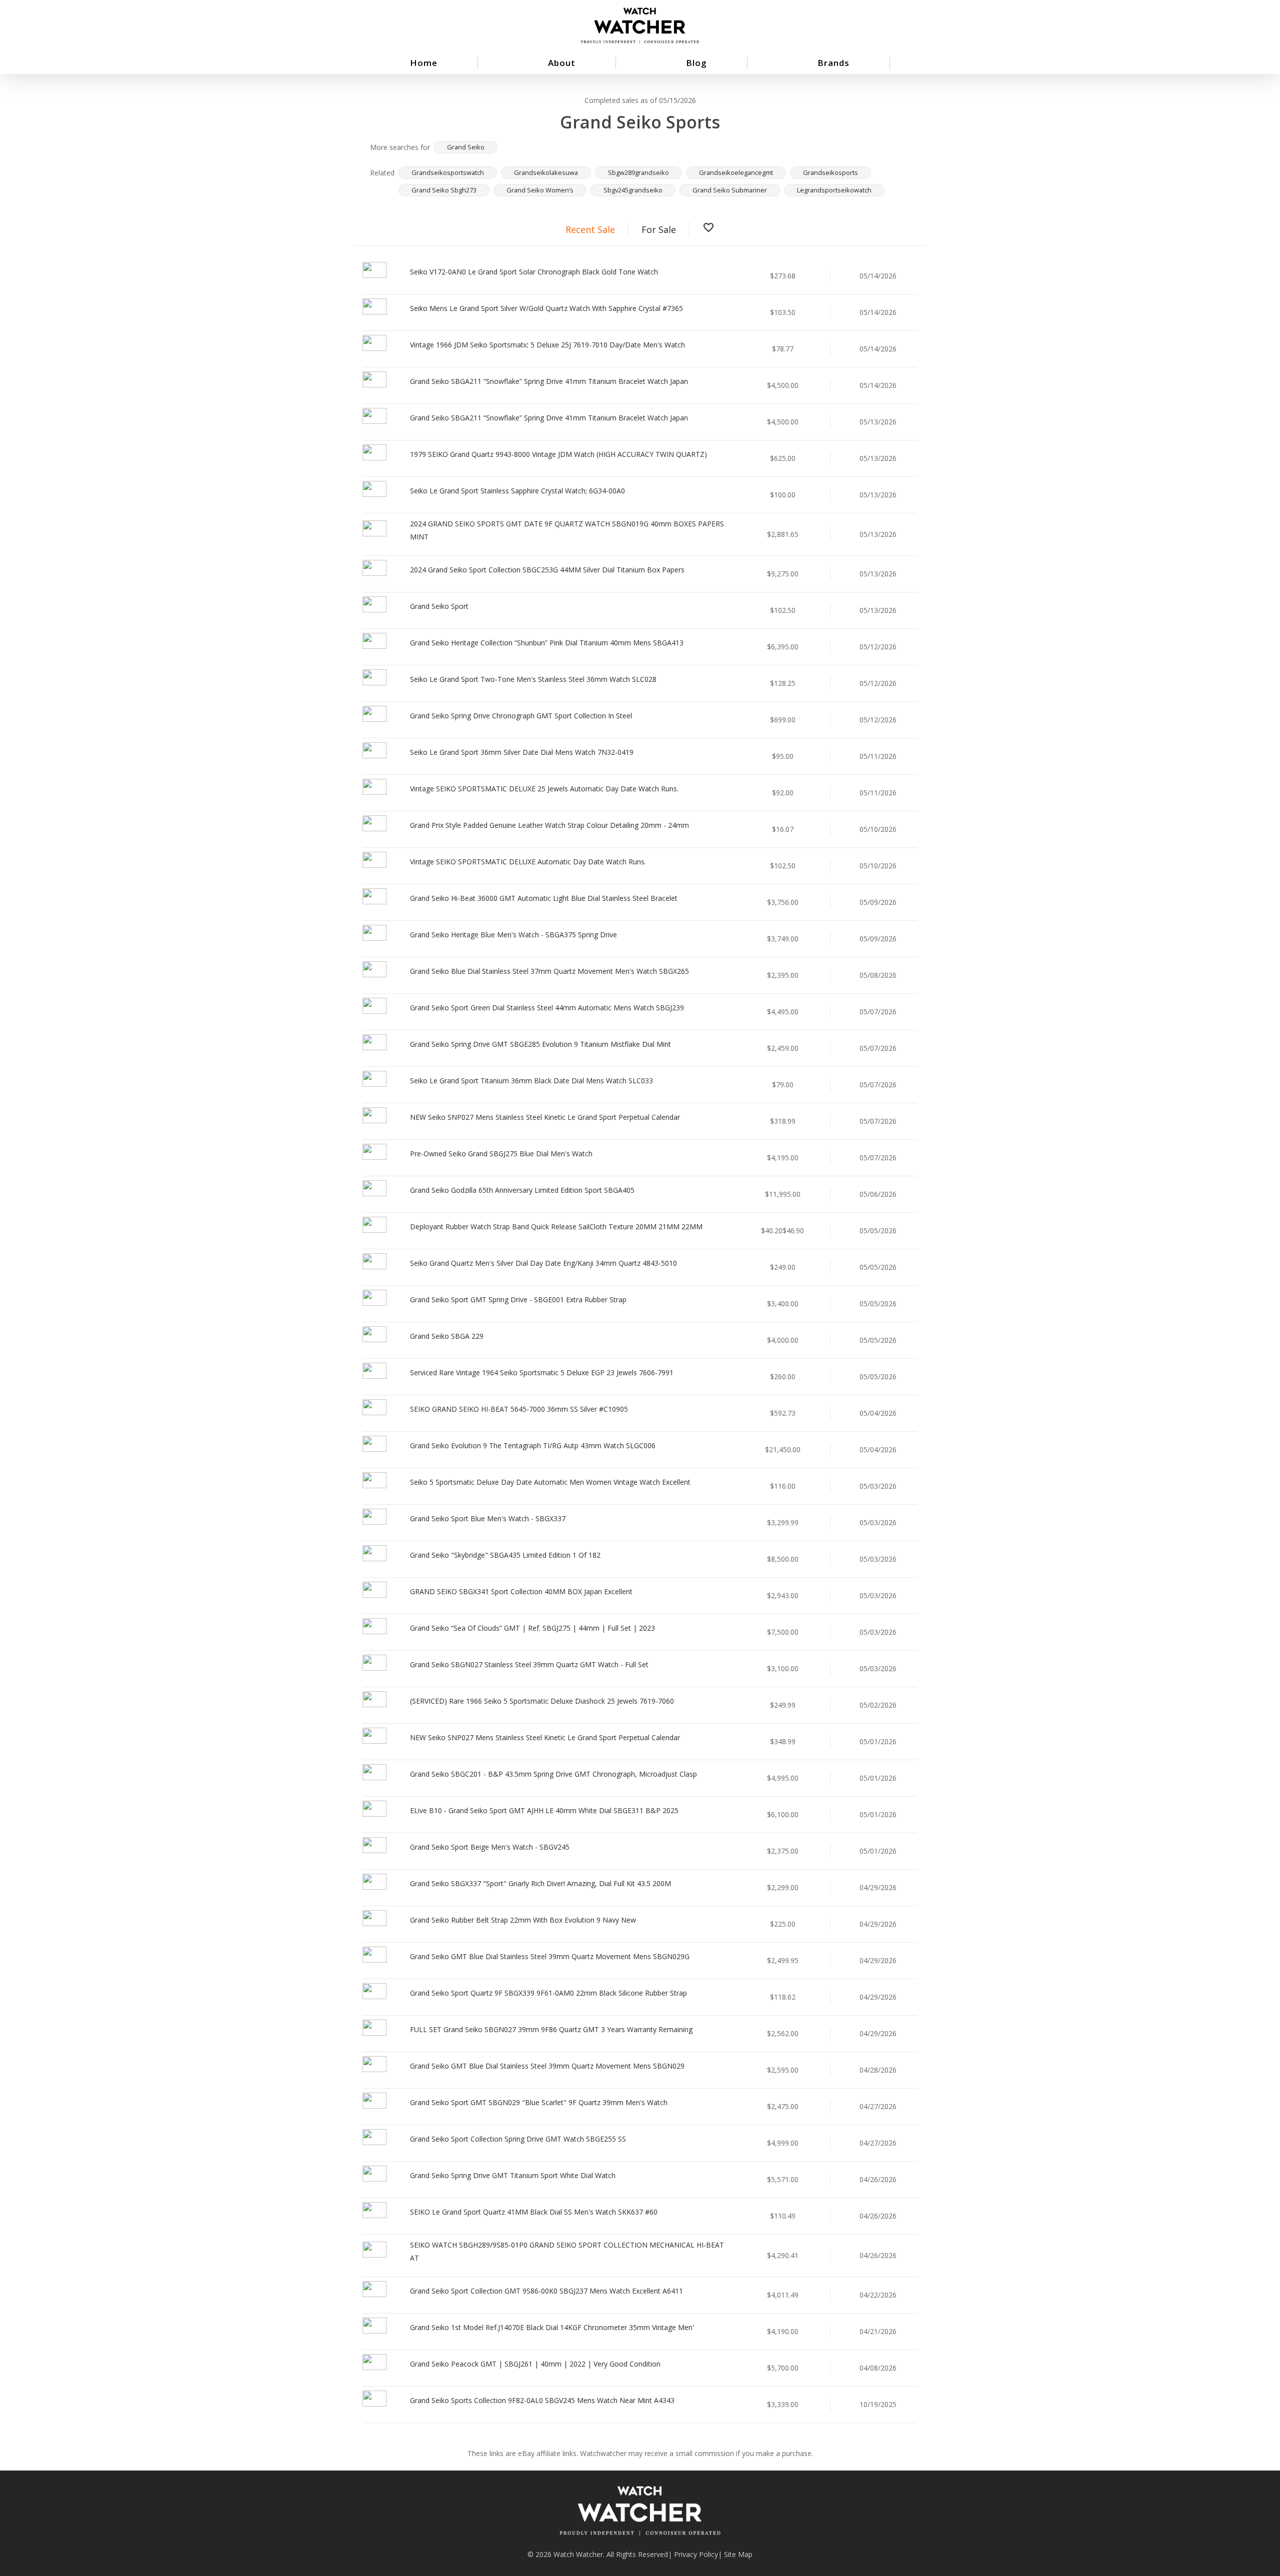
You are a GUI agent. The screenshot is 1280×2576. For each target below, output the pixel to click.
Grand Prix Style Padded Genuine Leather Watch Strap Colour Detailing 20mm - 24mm (549, 825)
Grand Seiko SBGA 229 (447, 1336)
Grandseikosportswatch (448, 172)
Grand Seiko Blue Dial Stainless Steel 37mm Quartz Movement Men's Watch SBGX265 (549, 971)
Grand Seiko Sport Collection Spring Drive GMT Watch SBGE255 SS (518, 2139)
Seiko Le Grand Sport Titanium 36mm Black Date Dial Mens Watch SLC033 (531, 1081)
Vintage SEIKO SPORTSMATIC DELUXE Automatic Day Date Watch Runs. (528, 862)
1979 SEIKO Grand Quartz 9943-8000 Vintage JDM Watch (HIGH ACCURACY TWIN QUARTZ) (558, 454)
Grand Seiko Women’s (540, 190)
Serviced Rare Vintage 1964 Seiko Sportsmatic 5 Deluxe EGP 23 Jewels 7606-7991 (542, 1372)
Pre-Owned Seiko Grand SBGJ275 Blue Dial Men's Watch (501, 1154)
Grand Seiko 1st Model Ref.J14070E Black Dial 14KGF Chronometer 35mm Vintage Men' (552, 2327)
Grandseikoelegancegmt (736, 172)
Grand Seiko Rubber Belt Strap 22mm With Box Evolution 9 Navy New (523, 1920)
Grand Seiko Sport (439, 606)
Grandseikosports (830, 172)
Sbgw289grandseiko (638, 172)
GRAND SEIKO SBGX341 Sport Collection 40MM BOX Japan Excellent (521, 1591)
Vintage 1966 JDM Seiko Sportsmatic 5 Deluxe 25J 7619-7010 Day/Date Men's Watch (547, 345)
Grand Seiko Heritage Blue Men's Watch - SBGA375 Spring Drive (513, 935)
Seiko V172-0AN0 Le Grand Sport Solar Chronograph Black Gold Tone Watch (534, 272)
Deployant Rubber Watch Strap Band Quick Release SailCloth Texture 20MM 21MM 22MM (556, 1227)
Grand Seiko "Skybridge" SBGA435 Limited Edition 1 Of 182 (505, 1555)
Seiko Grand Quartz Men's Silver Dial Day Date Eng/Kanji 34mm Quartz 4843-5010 (543, 1263)
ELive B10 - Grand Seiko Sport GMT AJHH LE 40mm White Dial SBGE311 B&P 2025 (544, 1810)
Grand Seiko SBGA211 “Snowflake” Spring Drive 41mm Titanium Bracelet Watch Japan (549, 381)
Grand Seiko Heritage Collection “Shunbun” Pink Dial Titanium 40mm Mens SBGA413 (547, 643)
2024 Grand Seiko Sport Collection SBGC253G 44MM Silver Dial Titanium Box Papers (547, 570)
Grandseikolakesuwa (546, 172)
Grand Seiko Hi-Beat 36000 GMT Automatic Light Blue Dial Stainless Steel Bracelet (544, 898)
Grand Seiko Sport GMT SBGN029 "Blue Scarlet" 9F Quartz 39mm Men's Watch (539, 2102)
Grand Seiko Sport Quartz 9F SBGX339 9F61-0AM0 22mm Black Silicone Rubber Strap (548, 1993)
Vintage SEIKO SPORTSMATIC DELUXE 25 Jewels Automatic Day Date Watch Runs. (544, 789)
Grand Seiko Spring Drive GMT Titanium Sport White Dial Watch (513, 2175)
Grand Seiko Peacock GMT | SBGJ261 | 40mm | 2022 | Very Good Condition (535, 2364)
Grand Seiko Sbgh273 (444, 190)
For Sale (659, 229)
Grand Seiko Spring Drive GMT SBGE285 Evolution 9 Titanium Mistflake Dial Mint (540, 1044)
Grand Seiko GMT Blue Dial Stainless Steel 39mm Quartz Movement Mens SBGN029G (550, 1956)
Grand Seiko (466, 147)
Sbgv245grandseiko (633, 190)
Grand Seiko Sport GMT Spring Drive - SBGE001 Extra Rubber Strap (518, 1299)
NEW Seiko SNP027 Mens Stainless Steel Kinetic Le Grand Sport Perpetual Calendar (545, 1117)
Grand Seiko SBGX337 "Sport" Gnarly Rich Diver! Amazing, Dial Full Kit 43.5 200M (540, 1883)
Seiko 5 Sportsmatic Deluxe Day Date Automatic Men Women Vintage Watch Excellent (550, 1482)
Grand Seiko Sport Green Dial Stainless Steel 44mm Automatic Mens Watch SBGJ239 (547, 1008)
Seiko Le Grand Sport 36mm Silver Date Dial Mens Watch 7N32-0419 (522, 752)
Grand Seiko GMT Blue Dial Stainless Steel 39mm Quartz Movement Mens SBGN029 (547, 2066)
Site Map (738, 2554)
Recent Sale (590, 229)
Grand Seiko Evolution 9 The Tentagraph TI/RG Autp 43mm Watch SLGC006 (533, 1445)
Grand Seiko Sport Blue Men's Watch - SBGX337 (488, 1518)
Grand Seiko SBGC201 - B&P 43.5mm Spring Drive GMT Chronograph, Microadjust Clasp (553, 1774)
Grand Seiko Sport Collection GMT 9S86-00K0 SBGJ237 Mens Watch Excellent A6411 (546, 2291)
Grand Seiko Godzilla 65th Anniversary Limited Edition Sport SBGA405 (522, 1190)
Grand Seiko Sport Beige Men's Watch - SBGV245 (490, 1847)
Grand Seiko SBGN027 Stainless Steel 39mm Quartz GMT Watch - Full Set (529, 1664)
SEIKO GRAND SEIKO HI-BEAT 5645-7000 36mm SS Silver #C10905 (519, 1409)
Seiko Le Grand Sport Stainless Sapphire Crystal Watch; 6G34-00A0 (517, 491)
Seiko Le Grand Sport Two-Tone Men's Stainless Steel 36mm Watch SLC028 (533, 679)
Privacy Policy (696, 2554)
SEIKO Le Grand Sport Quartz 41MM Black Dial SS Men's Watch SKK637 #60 (534, 2212)
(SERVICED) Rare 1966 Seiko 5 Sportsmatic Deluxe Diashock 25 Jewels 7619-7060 (542, 1701)
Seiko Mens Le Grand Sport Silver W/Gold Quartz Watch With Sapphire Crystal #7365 (546, 308)
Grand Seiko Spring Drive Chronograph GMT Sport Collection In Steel (521, 716)
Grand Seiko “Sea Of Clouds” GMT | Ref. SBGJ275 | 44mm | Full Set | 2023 (532, 1628)
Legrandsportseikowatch (834, 190)
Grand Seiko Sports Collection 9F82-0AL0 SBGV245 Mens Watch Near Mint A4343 (542, 2400)
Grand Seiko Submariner (730, 190)
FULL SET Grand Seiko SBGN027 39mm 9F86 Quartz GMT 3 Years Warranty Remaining (551, 2029)
